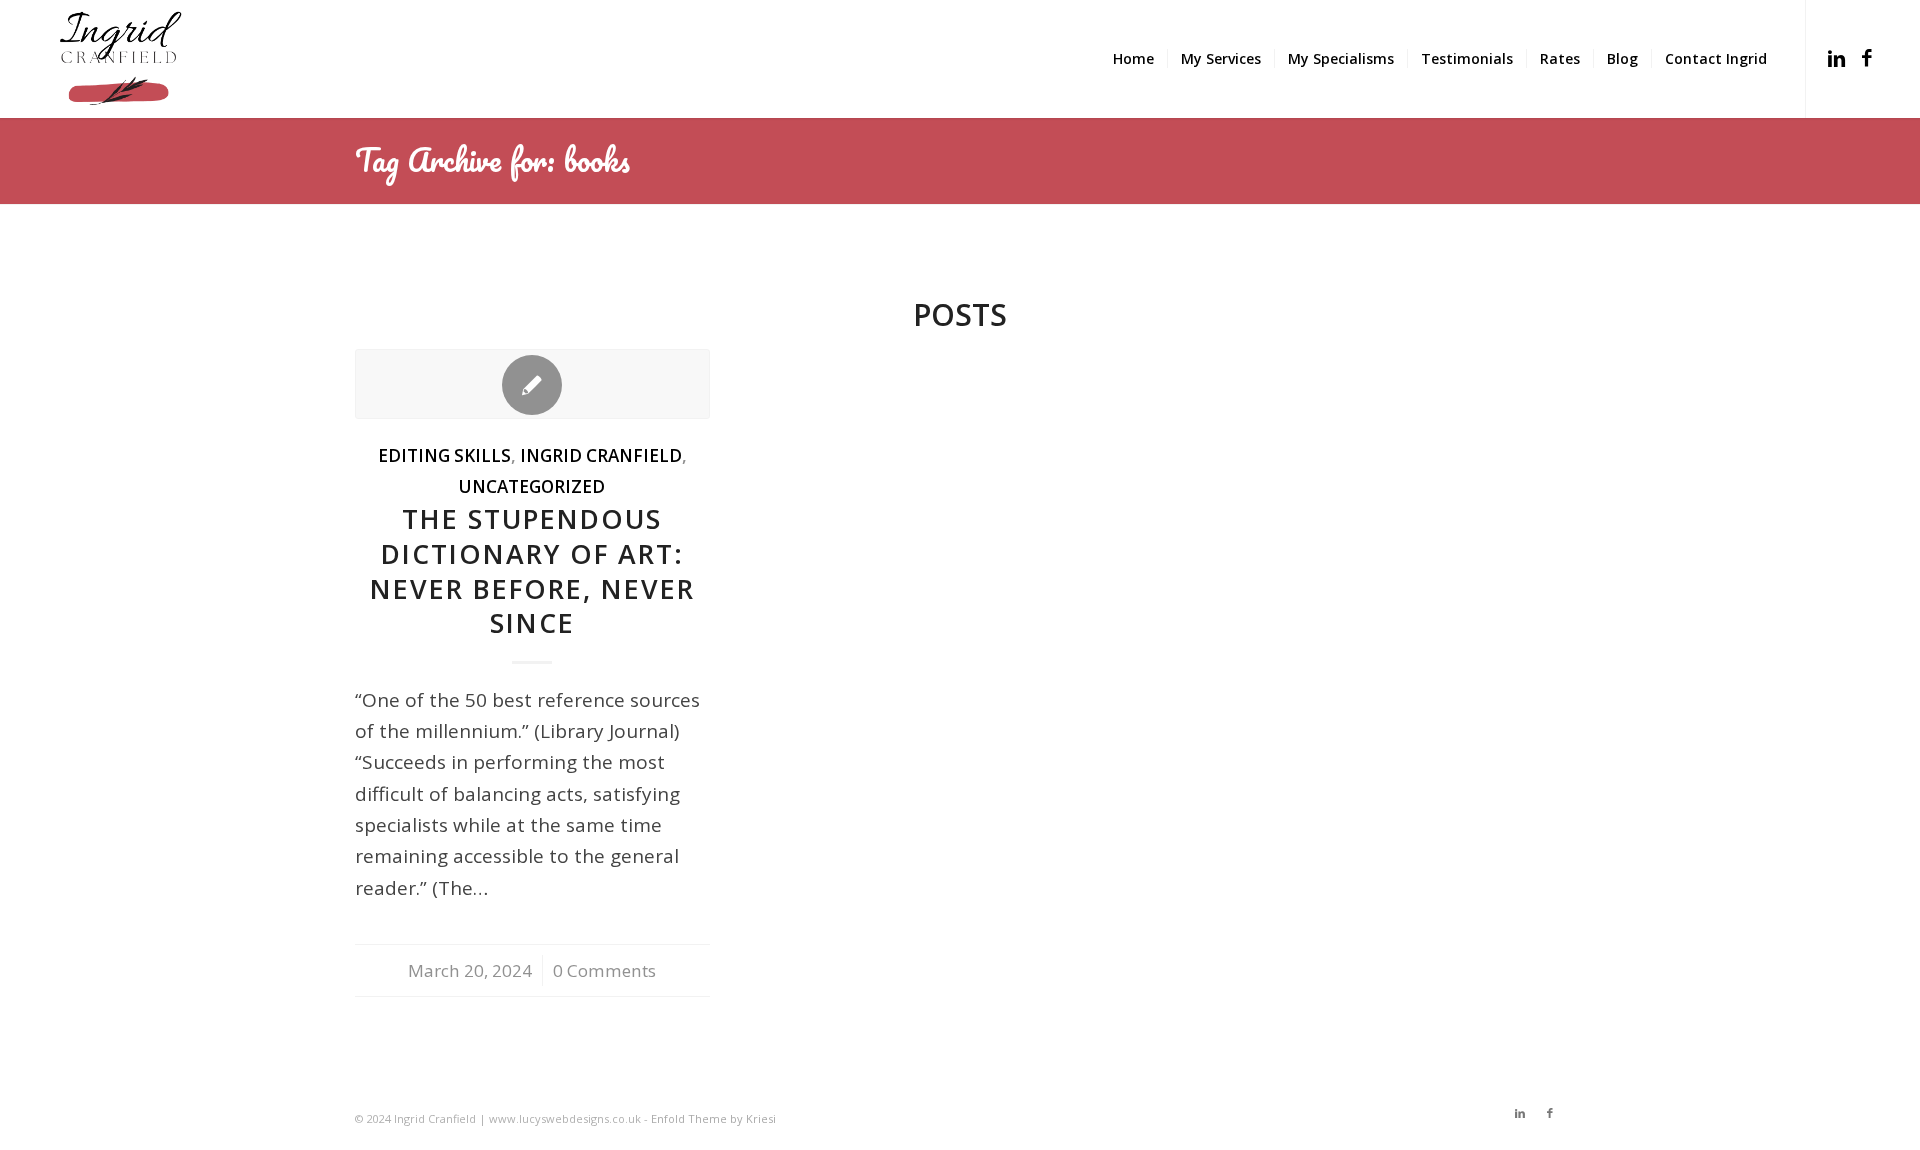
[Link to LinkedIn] (1837, 58)
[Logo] (121, 59)
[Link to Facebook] (1867, 58)
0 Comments (604, 970)
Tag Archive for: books (492, 159)
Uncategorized (532, 486)
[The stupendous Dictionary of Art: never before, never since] (532, 384)
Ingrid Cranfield (601, 455)
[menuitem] (1133, 59)
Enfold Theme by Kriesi (713, 1118)
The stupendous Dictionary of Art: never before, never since (532, 571)
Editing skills (444, 455)
